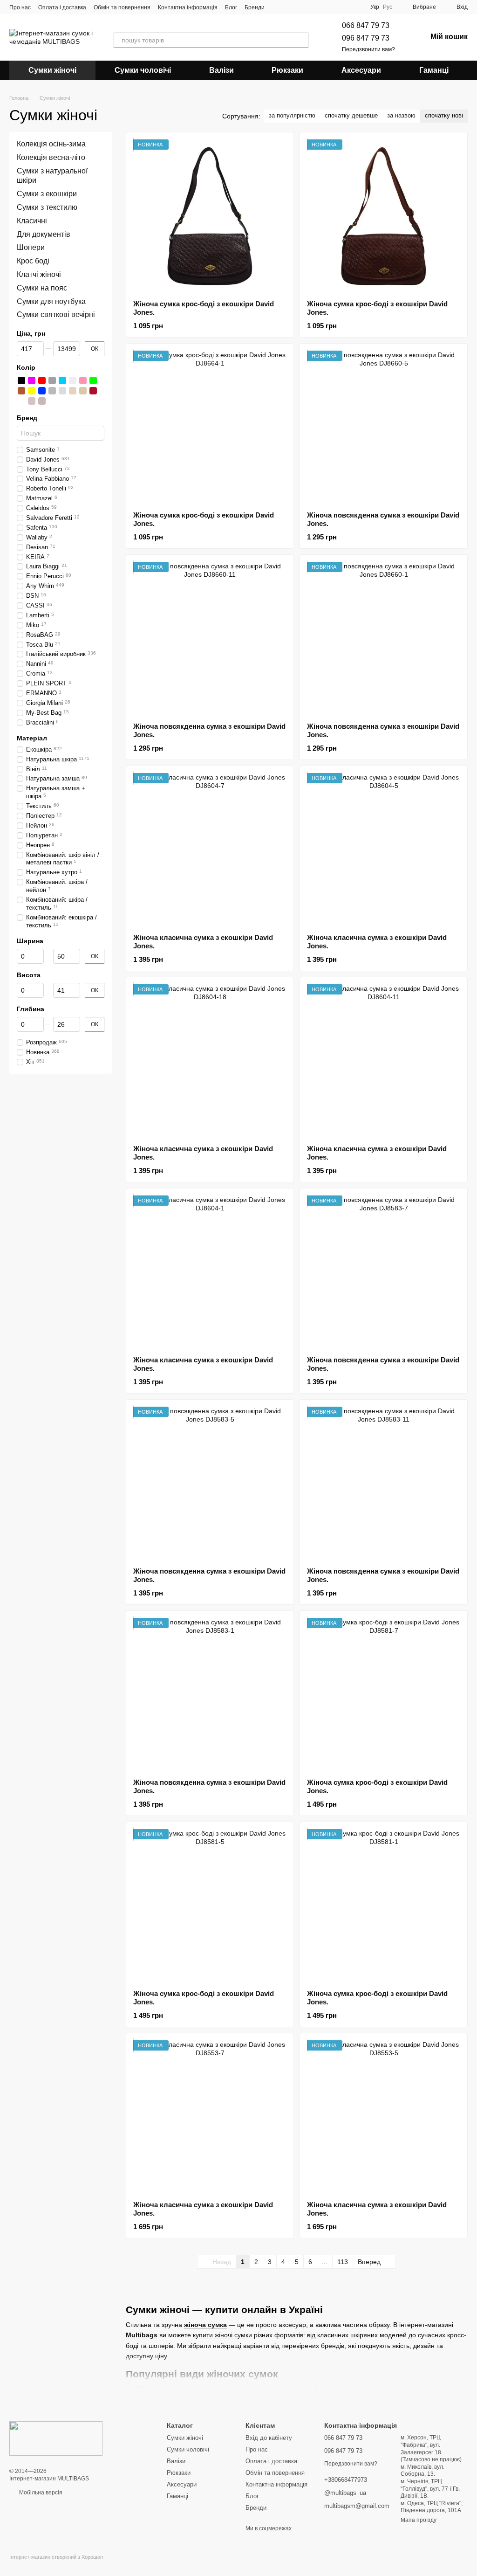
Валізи (221, 70)
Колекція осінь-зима (51, 144)
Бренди (255, 7)
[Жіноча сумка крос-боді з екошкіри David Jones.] (210, 216)
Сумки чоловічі (143, 70)
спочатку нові (444, 115)
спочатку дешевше (351, 115)
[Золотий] (73, 391)
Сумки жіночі (52, 70)
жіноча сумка (205, 2325)
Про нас (20, 7)
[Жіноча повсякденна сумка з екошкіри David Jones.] (384, 427)
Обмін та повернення (122, 7)
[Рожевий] (83, 380)
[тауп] (21, 401)
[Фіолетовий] (32, 380)
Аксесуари (361, 70)
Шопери (31, 248)
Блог (231, 7)
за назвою (401, 115)
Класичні (32, 221)
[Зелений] (93, 380)
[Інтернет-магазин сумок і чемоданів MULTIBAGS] (56, 2438)
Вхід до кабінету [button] (269, 2438)
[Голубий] (62, 380)
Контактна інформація (188, 7)
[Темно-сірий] (52, 380)
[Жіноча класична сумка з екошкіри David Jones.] (210, 850)
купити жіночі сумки (222, 2335)
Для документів (44, 234)
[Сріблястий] (62, 391)
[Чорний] (21, 380)
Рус (388, 7)
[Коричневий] (21, 391)
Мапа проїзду (419, 2520)
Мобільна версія (40, 2493)
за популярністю (292, 115)
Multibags (142, 2335)
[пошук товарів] (301, 40)
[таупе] (32, 401)
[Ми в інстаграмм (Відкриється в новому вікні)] (289, 7)
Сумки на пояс (42, 288)
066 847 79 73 (366, 25)
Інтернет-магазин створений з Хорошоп (56, 2557)
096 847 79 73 (366, 38)
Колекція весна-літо (51, 157)
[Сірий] (52, 391)
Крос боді (33, 261)
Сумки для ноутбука (51, 301)
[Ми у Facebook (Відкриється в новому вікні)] (278, 7)
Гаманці (434, 70)
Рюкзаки (287, 70)
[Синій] (42, 391)
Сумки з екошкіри (47, 194)
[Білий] (73, 380)
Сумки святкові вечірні (56, 315)
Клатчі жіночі (39, 274)
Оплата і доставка (62, 7)
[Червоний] (42, 380)
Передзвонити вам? (368, 49)
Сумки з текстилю (47, 207)
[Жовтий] (32, 391)
